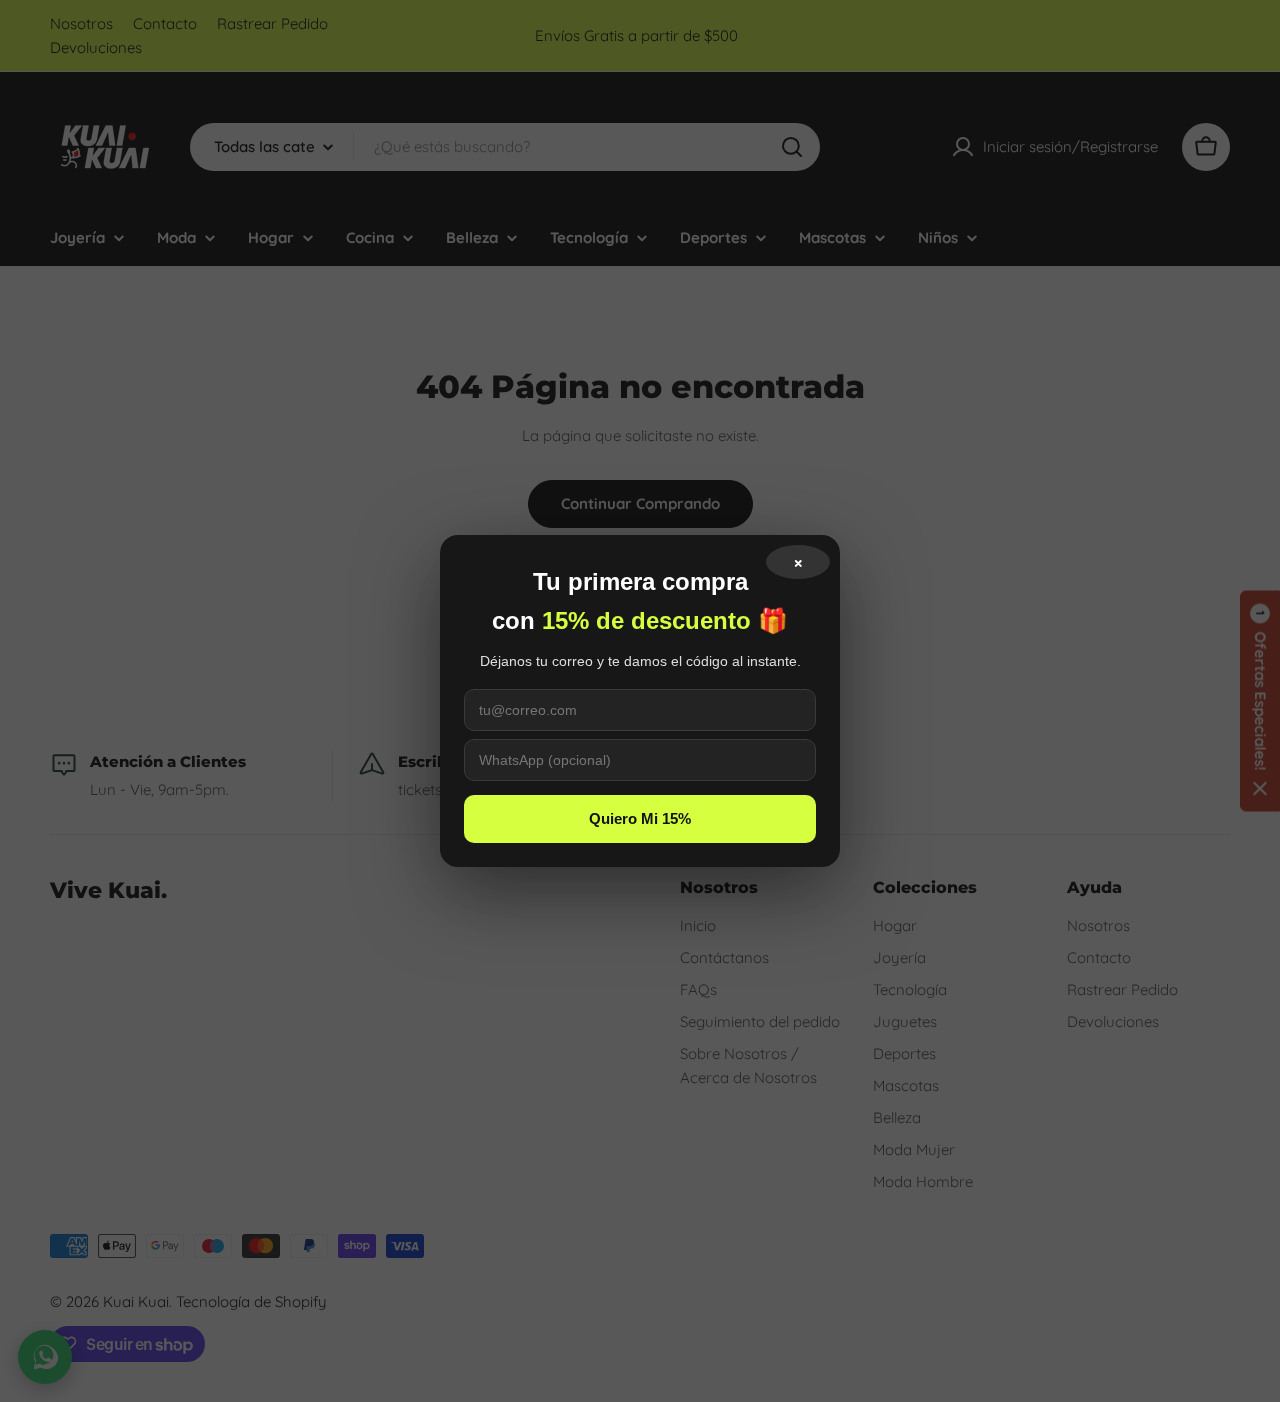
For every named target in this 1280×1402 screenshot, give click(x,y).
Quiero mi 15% (640, 818)
